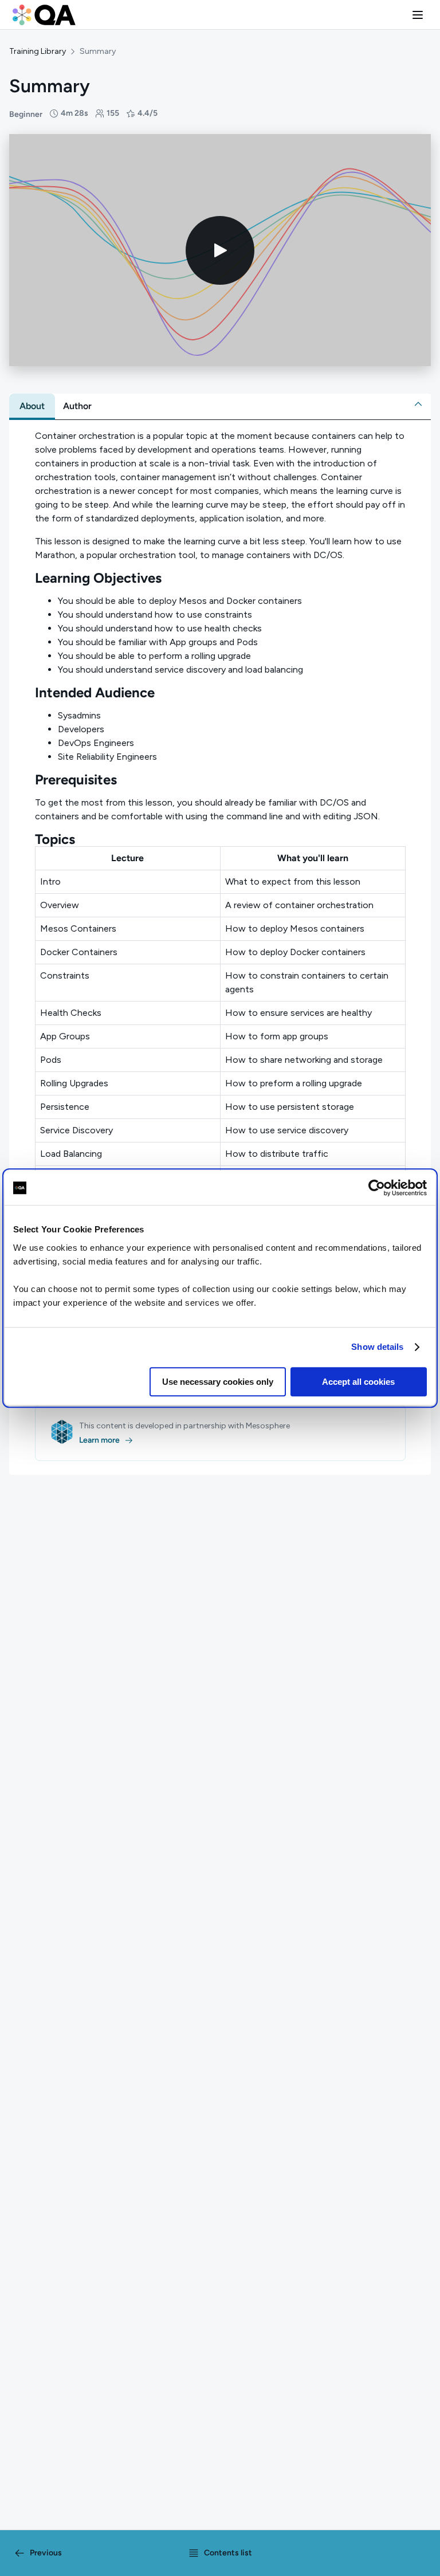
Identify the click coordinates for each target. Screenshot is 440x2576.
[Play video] (220, 250)
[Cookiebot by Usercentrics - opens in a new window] (377, 1188)
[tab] (32, 406)
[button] (418, 15)
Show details (377, 1347)
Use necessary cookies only (218, 1382)
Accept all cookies (358, 1382)
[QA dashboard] (44, 15)
